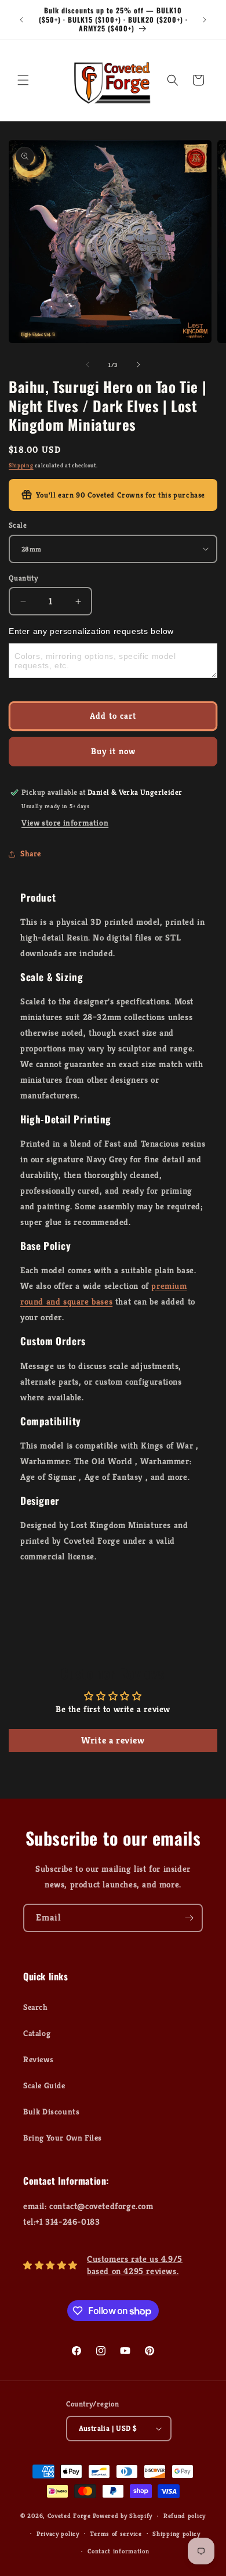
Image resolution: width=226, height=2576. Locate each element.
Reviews (38, 2059)
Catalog (37, 2033)
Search (36, 2007)
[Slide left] (88, 365)
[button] (23, 80)
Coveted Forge (69, 2516)
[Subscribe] (189, 1918)
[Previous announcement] (21, 20)
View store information (65, 823)
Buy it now (113, 751)
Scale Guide (44, 2085)
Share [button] (31, 853)
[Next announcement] (205, 20)
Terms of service (116, 2534)
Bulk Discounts (51, 2112)
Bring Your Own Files (63, 2138)
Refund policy (185, 2516)
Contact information (118, 2551)
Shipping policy (176, 2534)
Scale (18, 525)
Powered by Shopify (123, 2516)
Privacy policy (58, 2534)
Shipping (21, 465)
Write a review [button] (113, 1740)
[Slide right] (138, 365)
